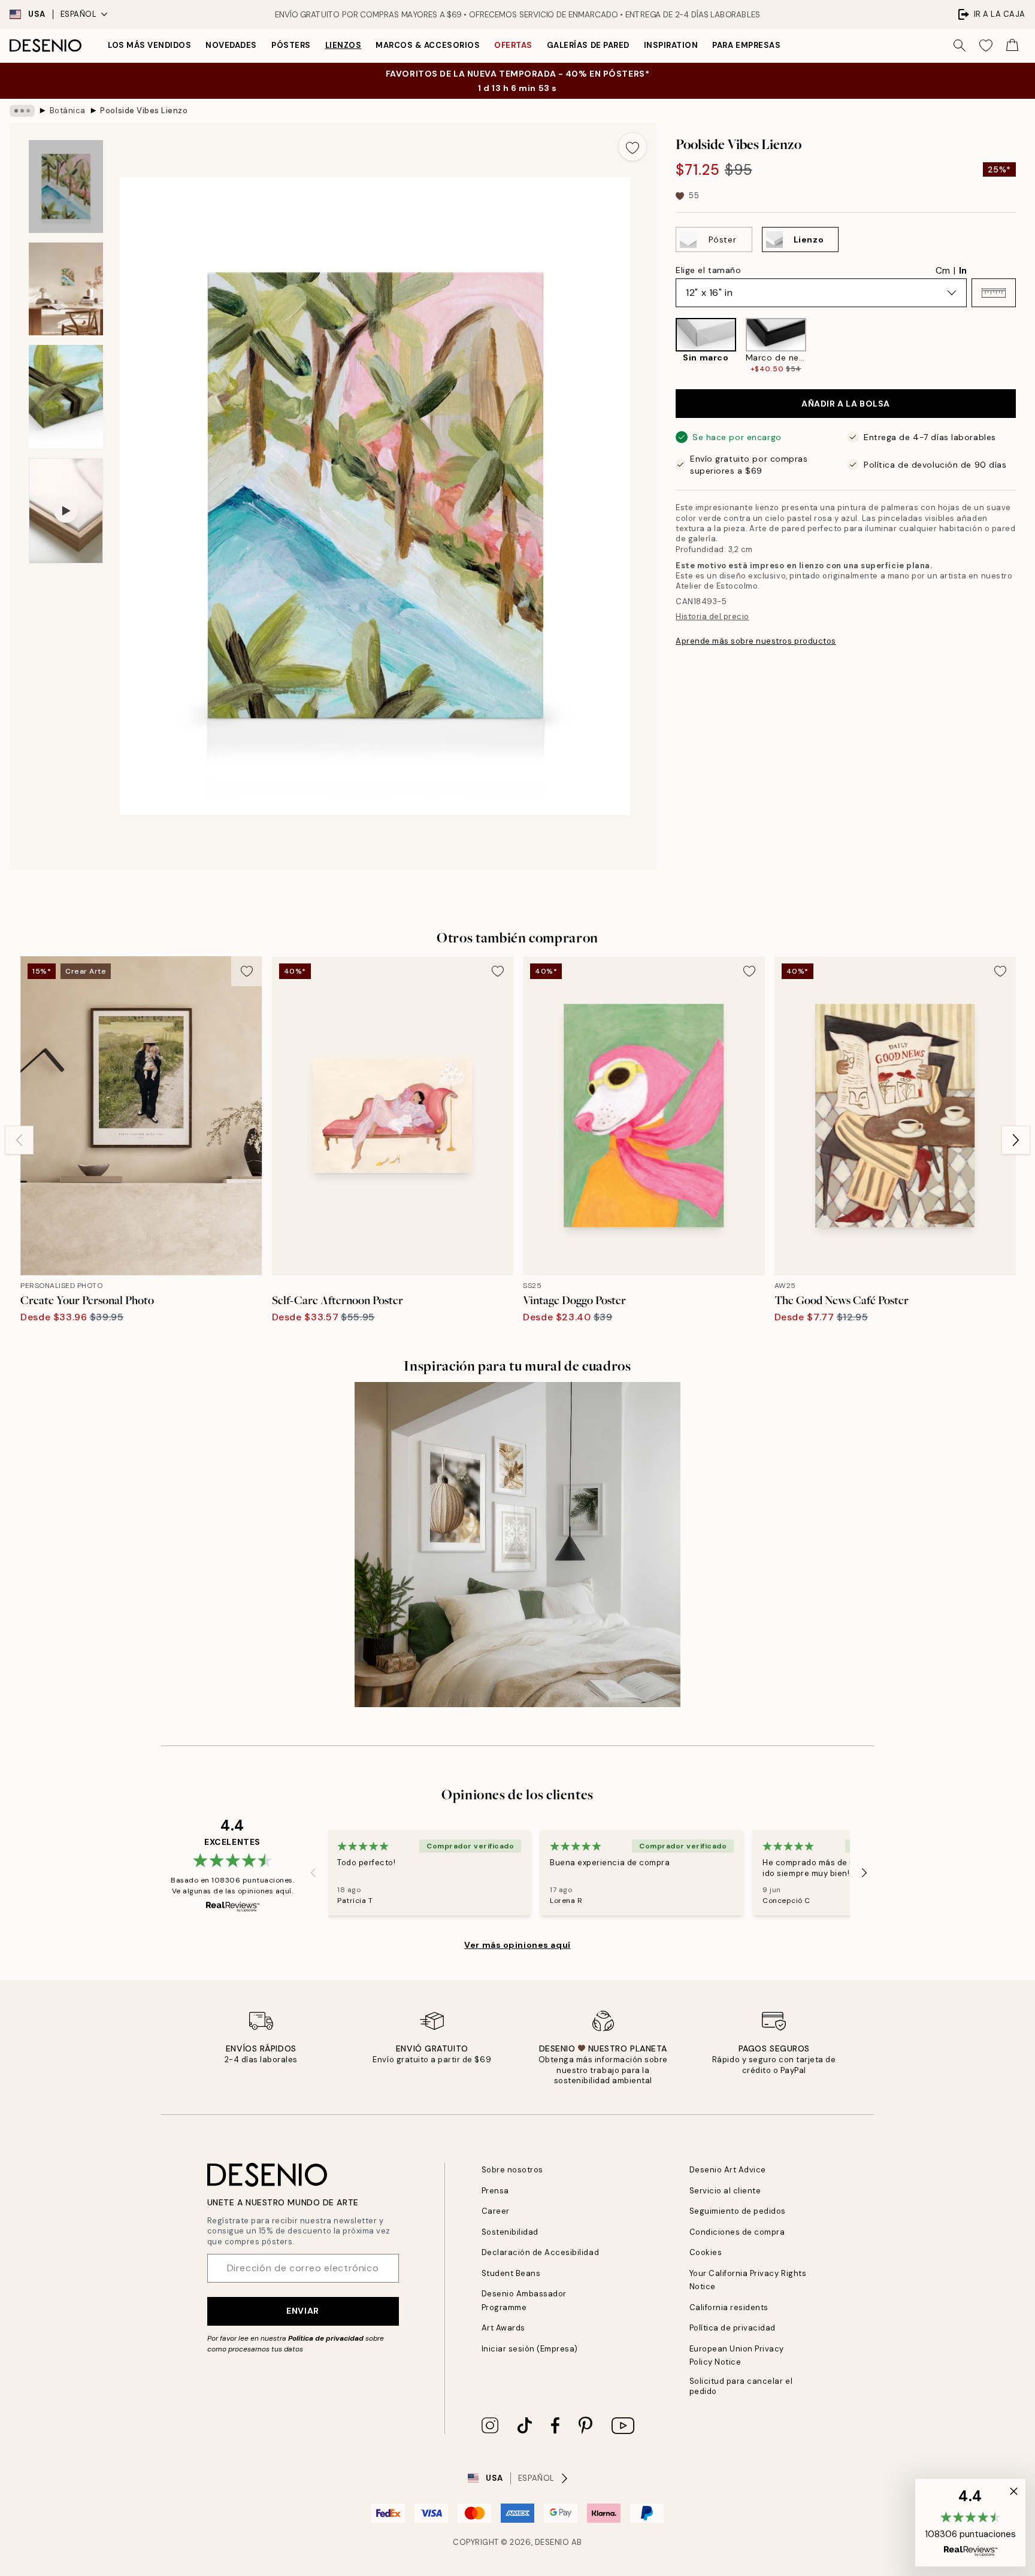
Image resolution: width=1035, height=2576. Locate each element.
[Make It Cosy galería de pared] (517, 1545)
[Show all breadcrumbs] (22, 111)
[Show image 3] (66, 397)
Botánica (68, 110)
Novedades (231, 45)
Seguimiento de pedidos (738, 2211)
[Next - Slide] (1025, 346)
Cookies (706, 2252)
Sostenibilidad (510, 2232)
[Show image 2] (66, 289)
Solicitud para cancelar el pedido (741, 2386)
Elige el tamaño (708, 270)
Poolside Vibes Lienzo (144, 110)
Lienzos (344, 45)
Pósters (291, 45)
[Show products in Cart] (1012, 46)
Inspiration (671, 45)
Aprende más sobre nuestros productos (756, 641)
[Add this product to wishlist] (632, 147)
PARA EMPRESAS (746, 45)
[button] (994, 293)
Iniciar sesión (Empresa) (530, 2349)
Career (496, 2211)
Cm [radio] (943, 271)
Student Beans (511, 2273)
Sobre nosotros (512, 2170)
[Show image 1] (66, 187)
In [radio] (963, 271)
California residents (729, 2307)
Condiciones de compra (737, 2232)
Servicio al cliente (725, 2191)
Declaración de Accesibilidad (541, 2252)
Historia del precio (712, 616)
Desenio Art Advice (728, 2170)
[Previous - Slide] (666, 346)
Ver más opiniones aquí (517, 1945)
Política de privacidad (326, 2338)
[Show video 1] (66, 511)
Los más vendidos (149, 45)
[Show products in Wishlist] (986, 46)
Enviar (302, 2311)
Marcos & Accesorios (428, 45)
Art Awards (503, 2328)
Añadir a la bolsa (846, 404)
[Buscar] (960, 46)
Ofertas (513, 45)
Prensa (495, 2191)
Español (79, 14)
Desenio (552, 2542)
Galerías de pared (588, 45)
